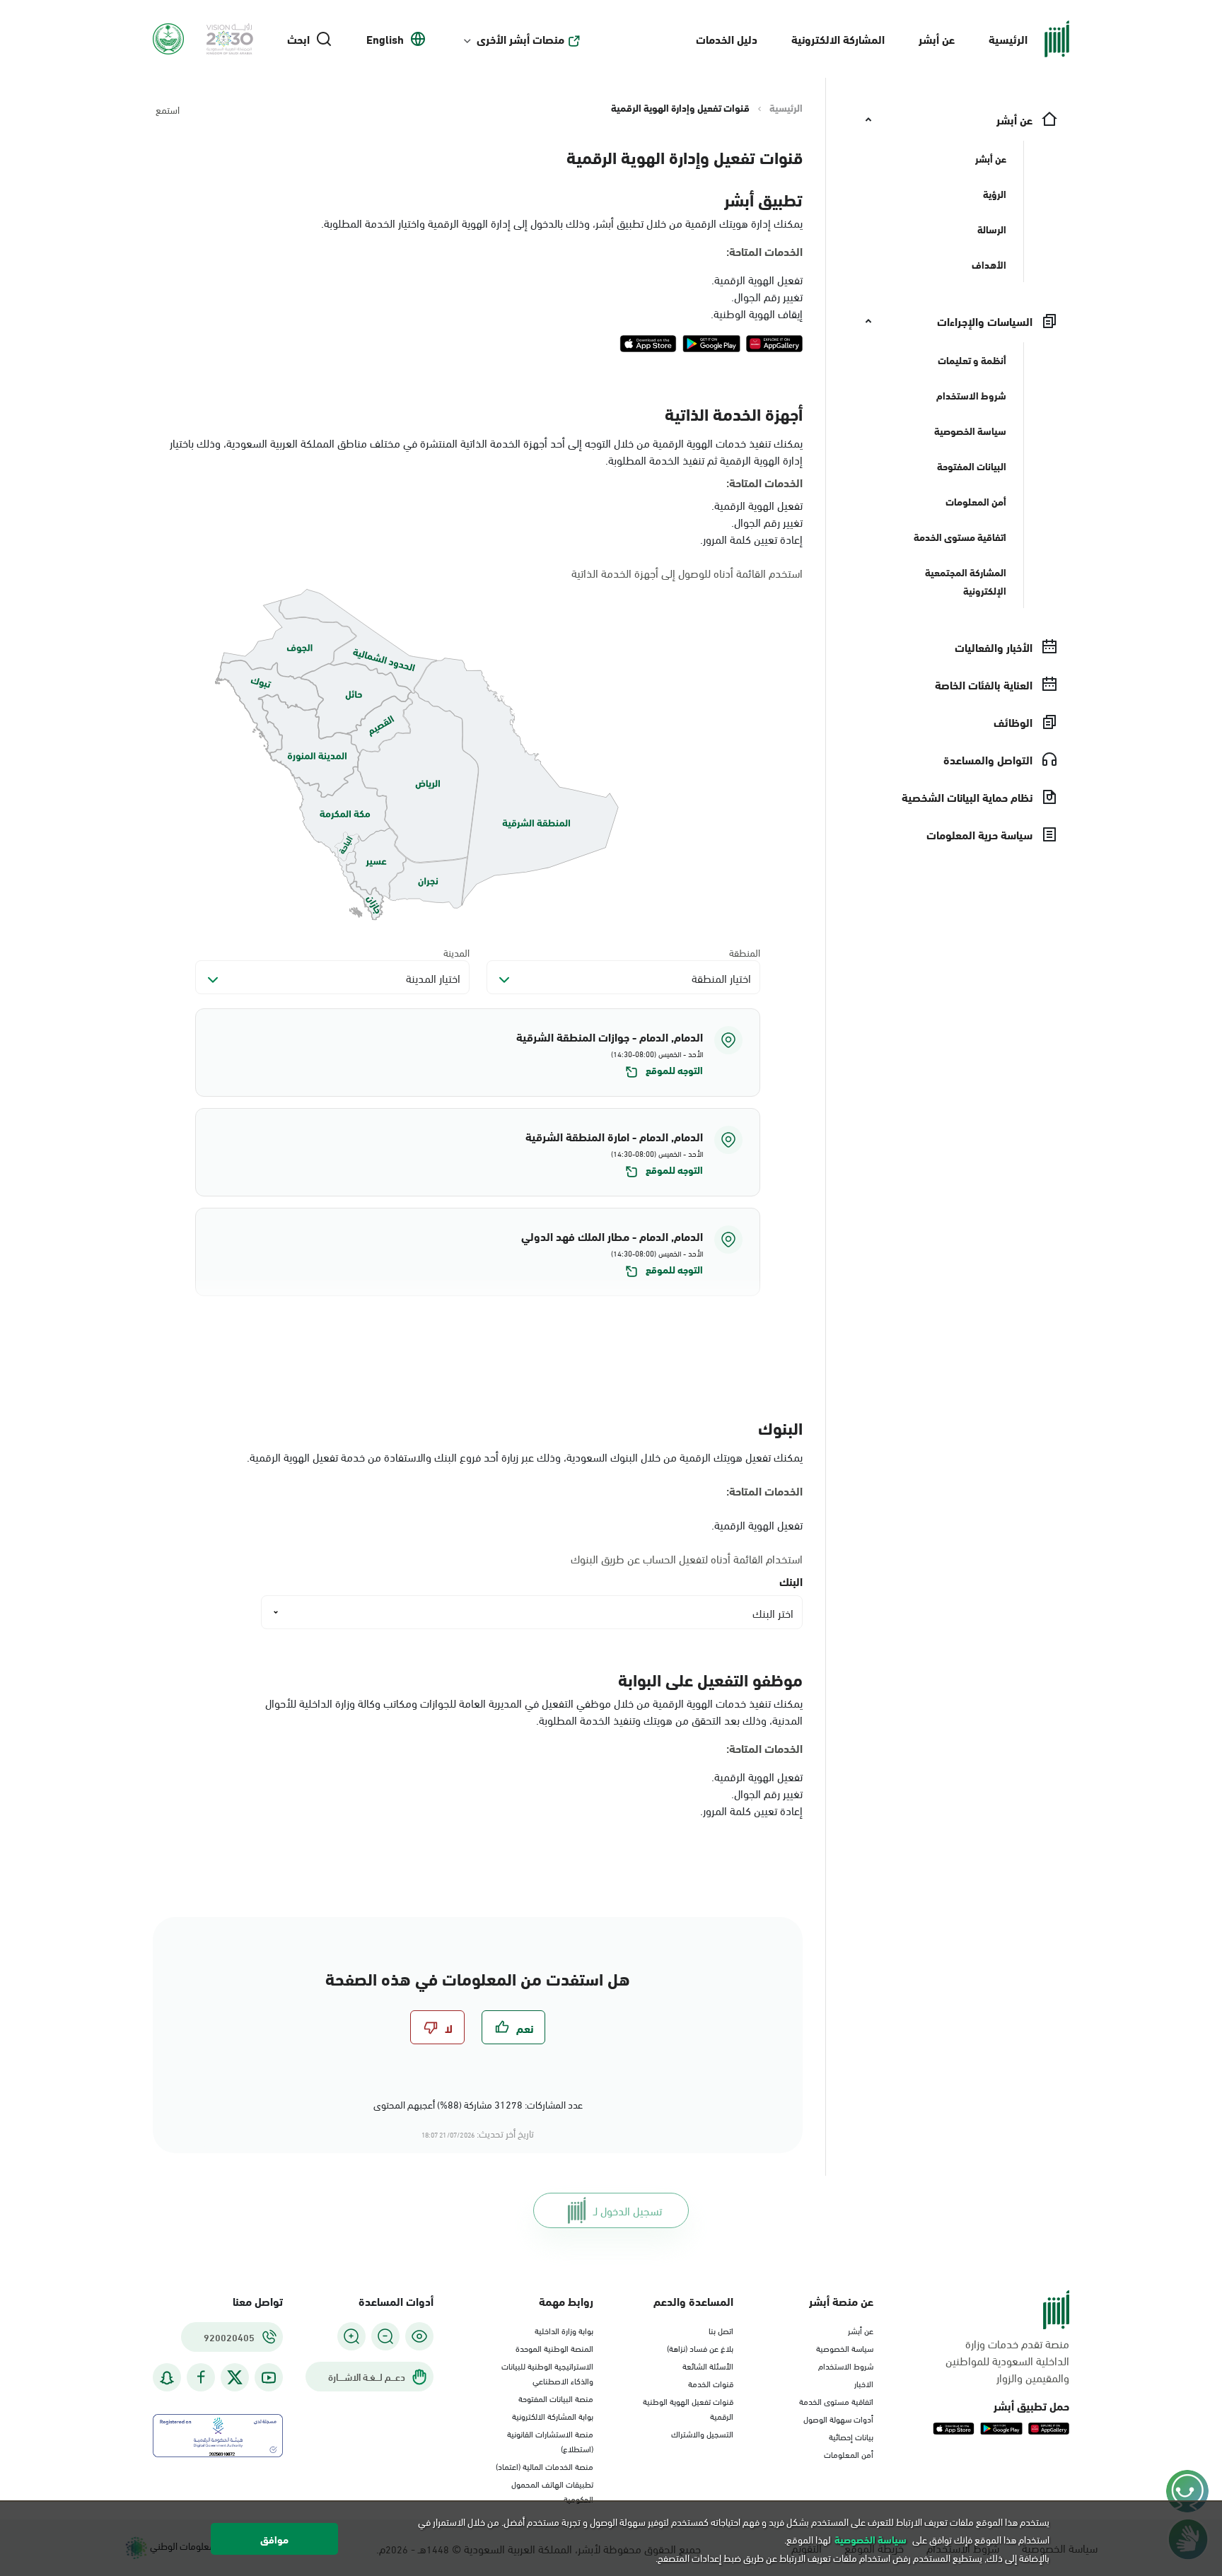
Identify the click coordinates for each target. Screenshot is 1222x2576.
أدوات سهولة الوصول (838, 2418)
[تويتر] (235, 2377)
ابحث (298, 39)
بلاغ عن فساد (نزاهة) (700, 2348)
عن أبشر (937, 39)
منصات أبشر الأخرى (520, 39)
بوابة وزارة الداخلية (564, 2330)
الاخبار (864, 2383)
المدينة (456, 952)
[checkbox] (513, 2027)
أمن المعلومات (849, 2454)
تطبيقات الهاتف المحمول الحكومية (552, 2491)
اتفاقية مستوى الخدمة (836, 2401)
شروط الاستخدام (846, 2365)
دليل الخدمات (727, 39)
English (385, 39)
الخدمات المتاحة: (764, 251)
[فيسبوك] (201, 2378)
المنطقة (745, 952)
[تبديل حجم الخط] (385, 2336)
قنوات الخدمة (711, 2383)
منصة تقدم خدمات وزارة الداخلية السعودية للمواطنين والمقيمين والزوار (1007, 2360)
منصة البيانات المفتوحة (556, 2398)
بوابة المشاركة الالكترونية (553, 2415)
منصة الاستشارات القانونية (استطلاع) (550, 2441)
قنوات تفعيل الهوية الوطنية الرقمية (688, 2408)
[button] (478, 1053)
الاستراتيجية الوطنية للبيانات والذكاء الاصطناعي (547, 2373)
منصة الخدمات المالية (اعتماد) (545, 2466)
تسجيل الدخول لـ (628, 2210)
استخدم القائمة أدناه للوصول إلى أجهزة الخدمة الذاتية (687, 573)
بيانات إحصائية (851, 2436)
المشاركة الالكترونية (838, 39)
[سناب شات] (167, 2378)
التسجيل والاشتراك (702, 2433)
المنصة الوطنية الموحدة (554, 2348)
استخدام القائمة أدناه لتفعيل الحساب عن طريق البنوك (687, 1558)
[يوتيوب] (269, 2378)
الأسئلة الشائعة (708, 2365)
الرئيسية (1008, 39)
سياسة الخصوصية (845, 2348)
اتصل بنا (721, 2330)
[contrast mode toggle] (419, 2336)
